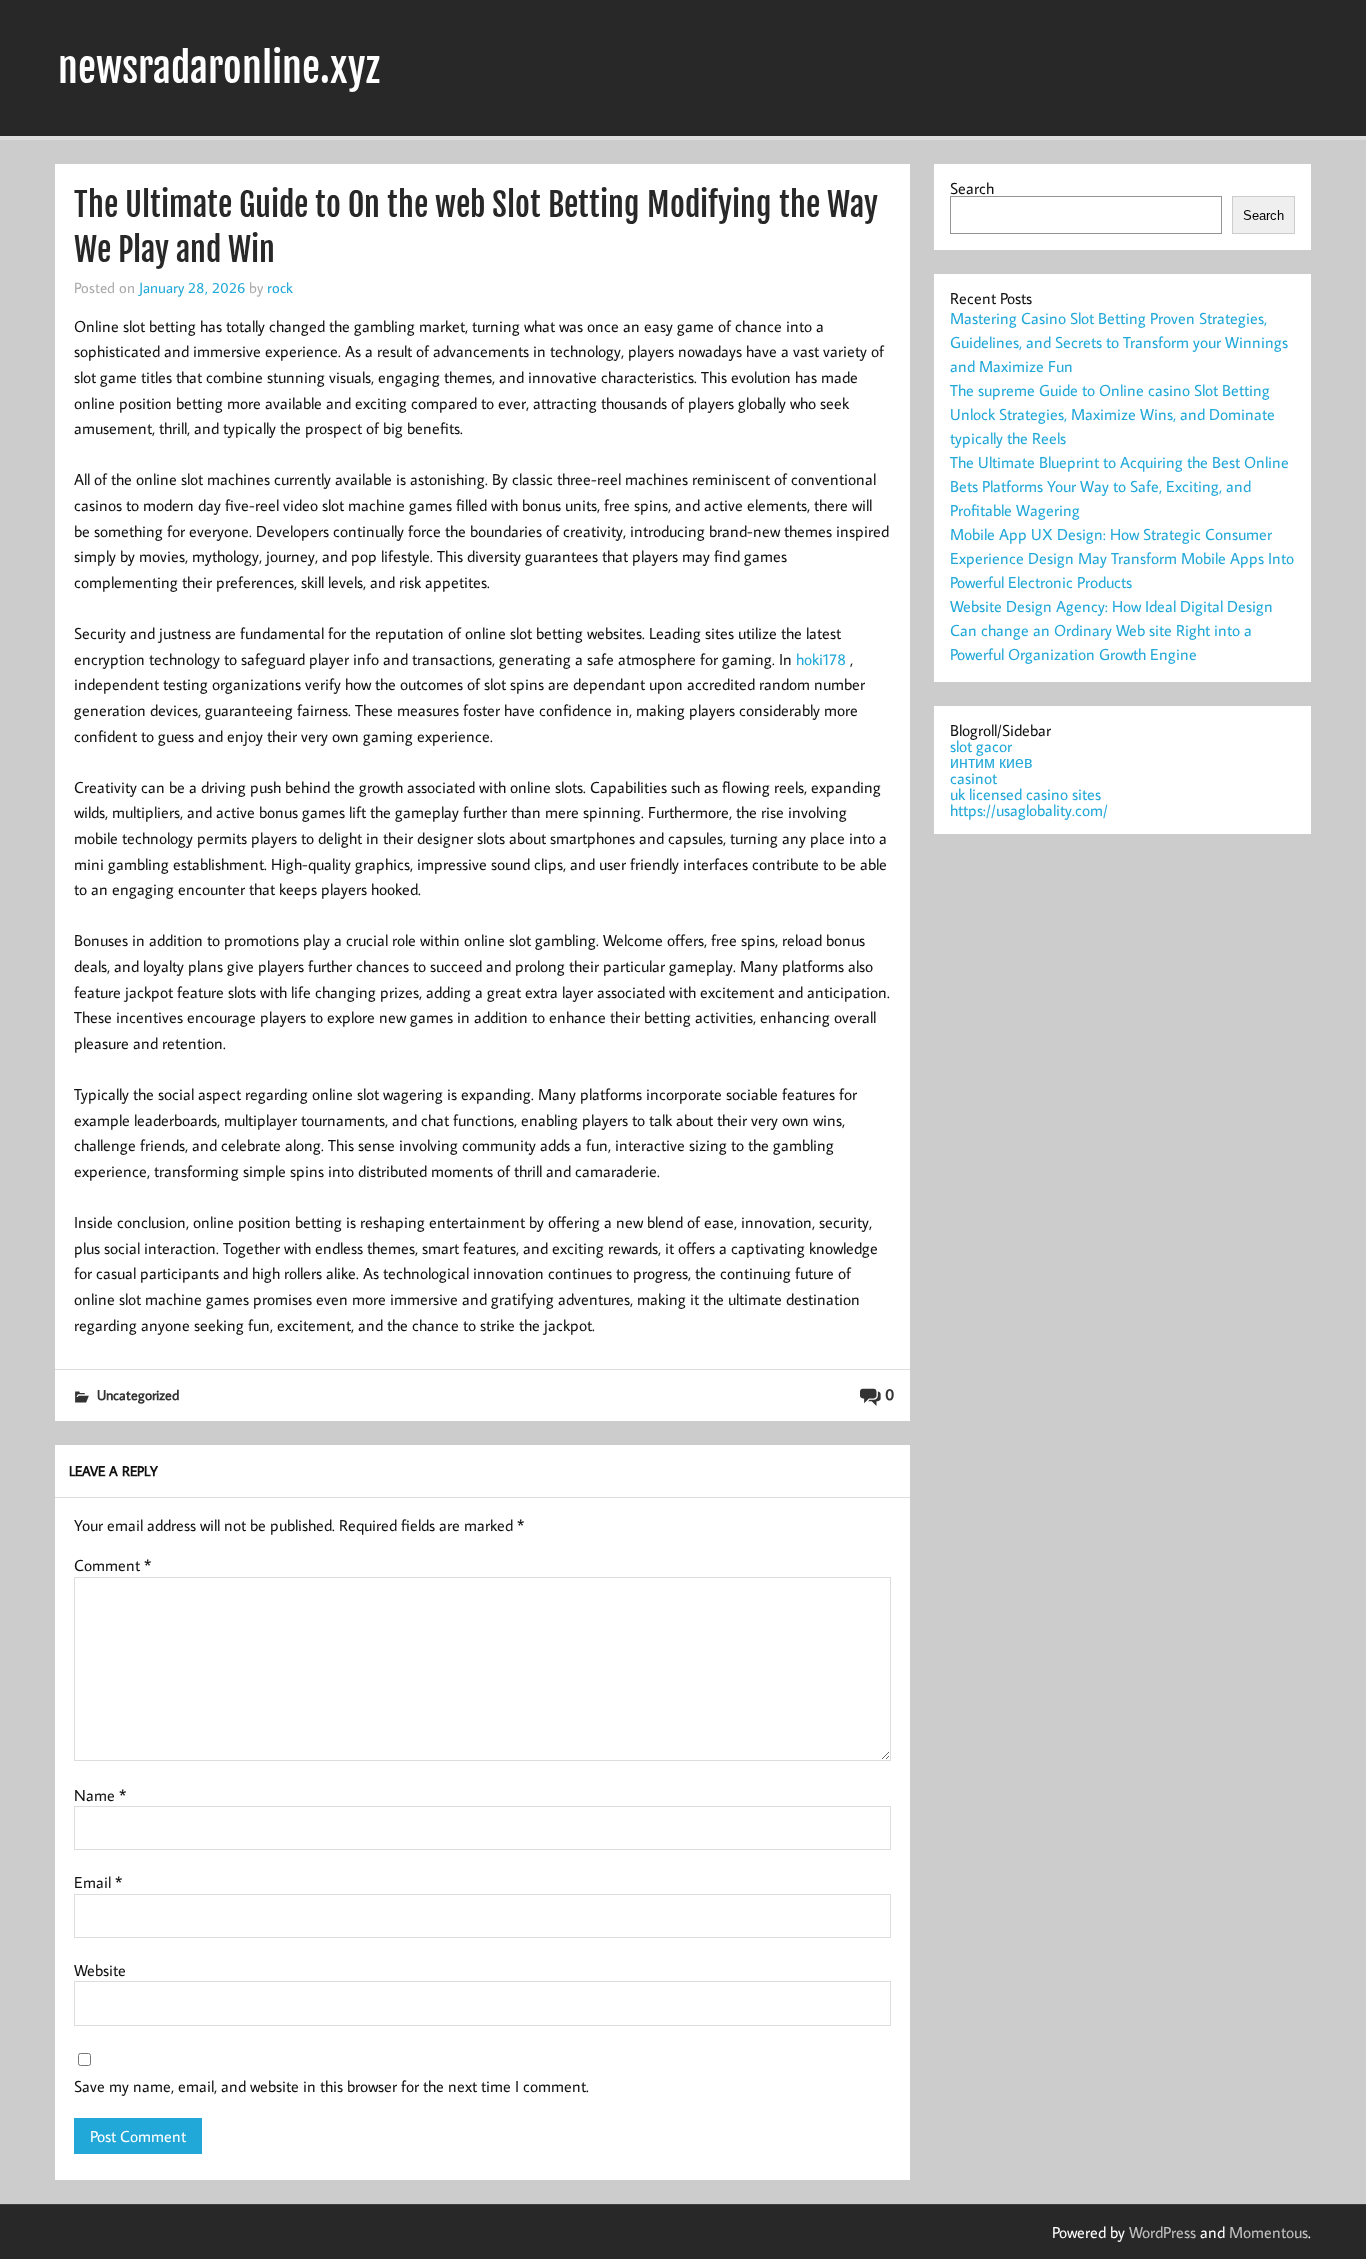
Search (972, 188)
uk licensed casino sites (1025, 794)
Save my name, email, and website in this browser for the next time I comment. (331, 2086)
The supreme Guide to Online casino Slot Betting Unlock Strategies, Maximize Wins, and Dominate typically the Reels (1112, 414)
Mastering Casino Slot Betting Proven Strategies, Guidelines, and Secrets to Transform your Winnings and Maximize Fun (1119, 342)
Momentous (1268, 2232)
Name (100, 1795)
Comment (112, 1565)
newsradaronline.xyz (219, 68)
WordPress (1162, 2232)
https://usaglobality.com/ (1029, 810)
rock (280, 287)
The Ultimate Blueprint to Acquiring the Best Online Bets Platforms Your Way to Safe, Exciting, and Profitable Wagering (1119, 486)
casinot (973, 778)
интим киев (991, 762)
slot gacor (981, 746)
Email (98, 1882)
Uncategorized (138, 1394)
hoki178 (821, 659)
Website (100, 1970)
